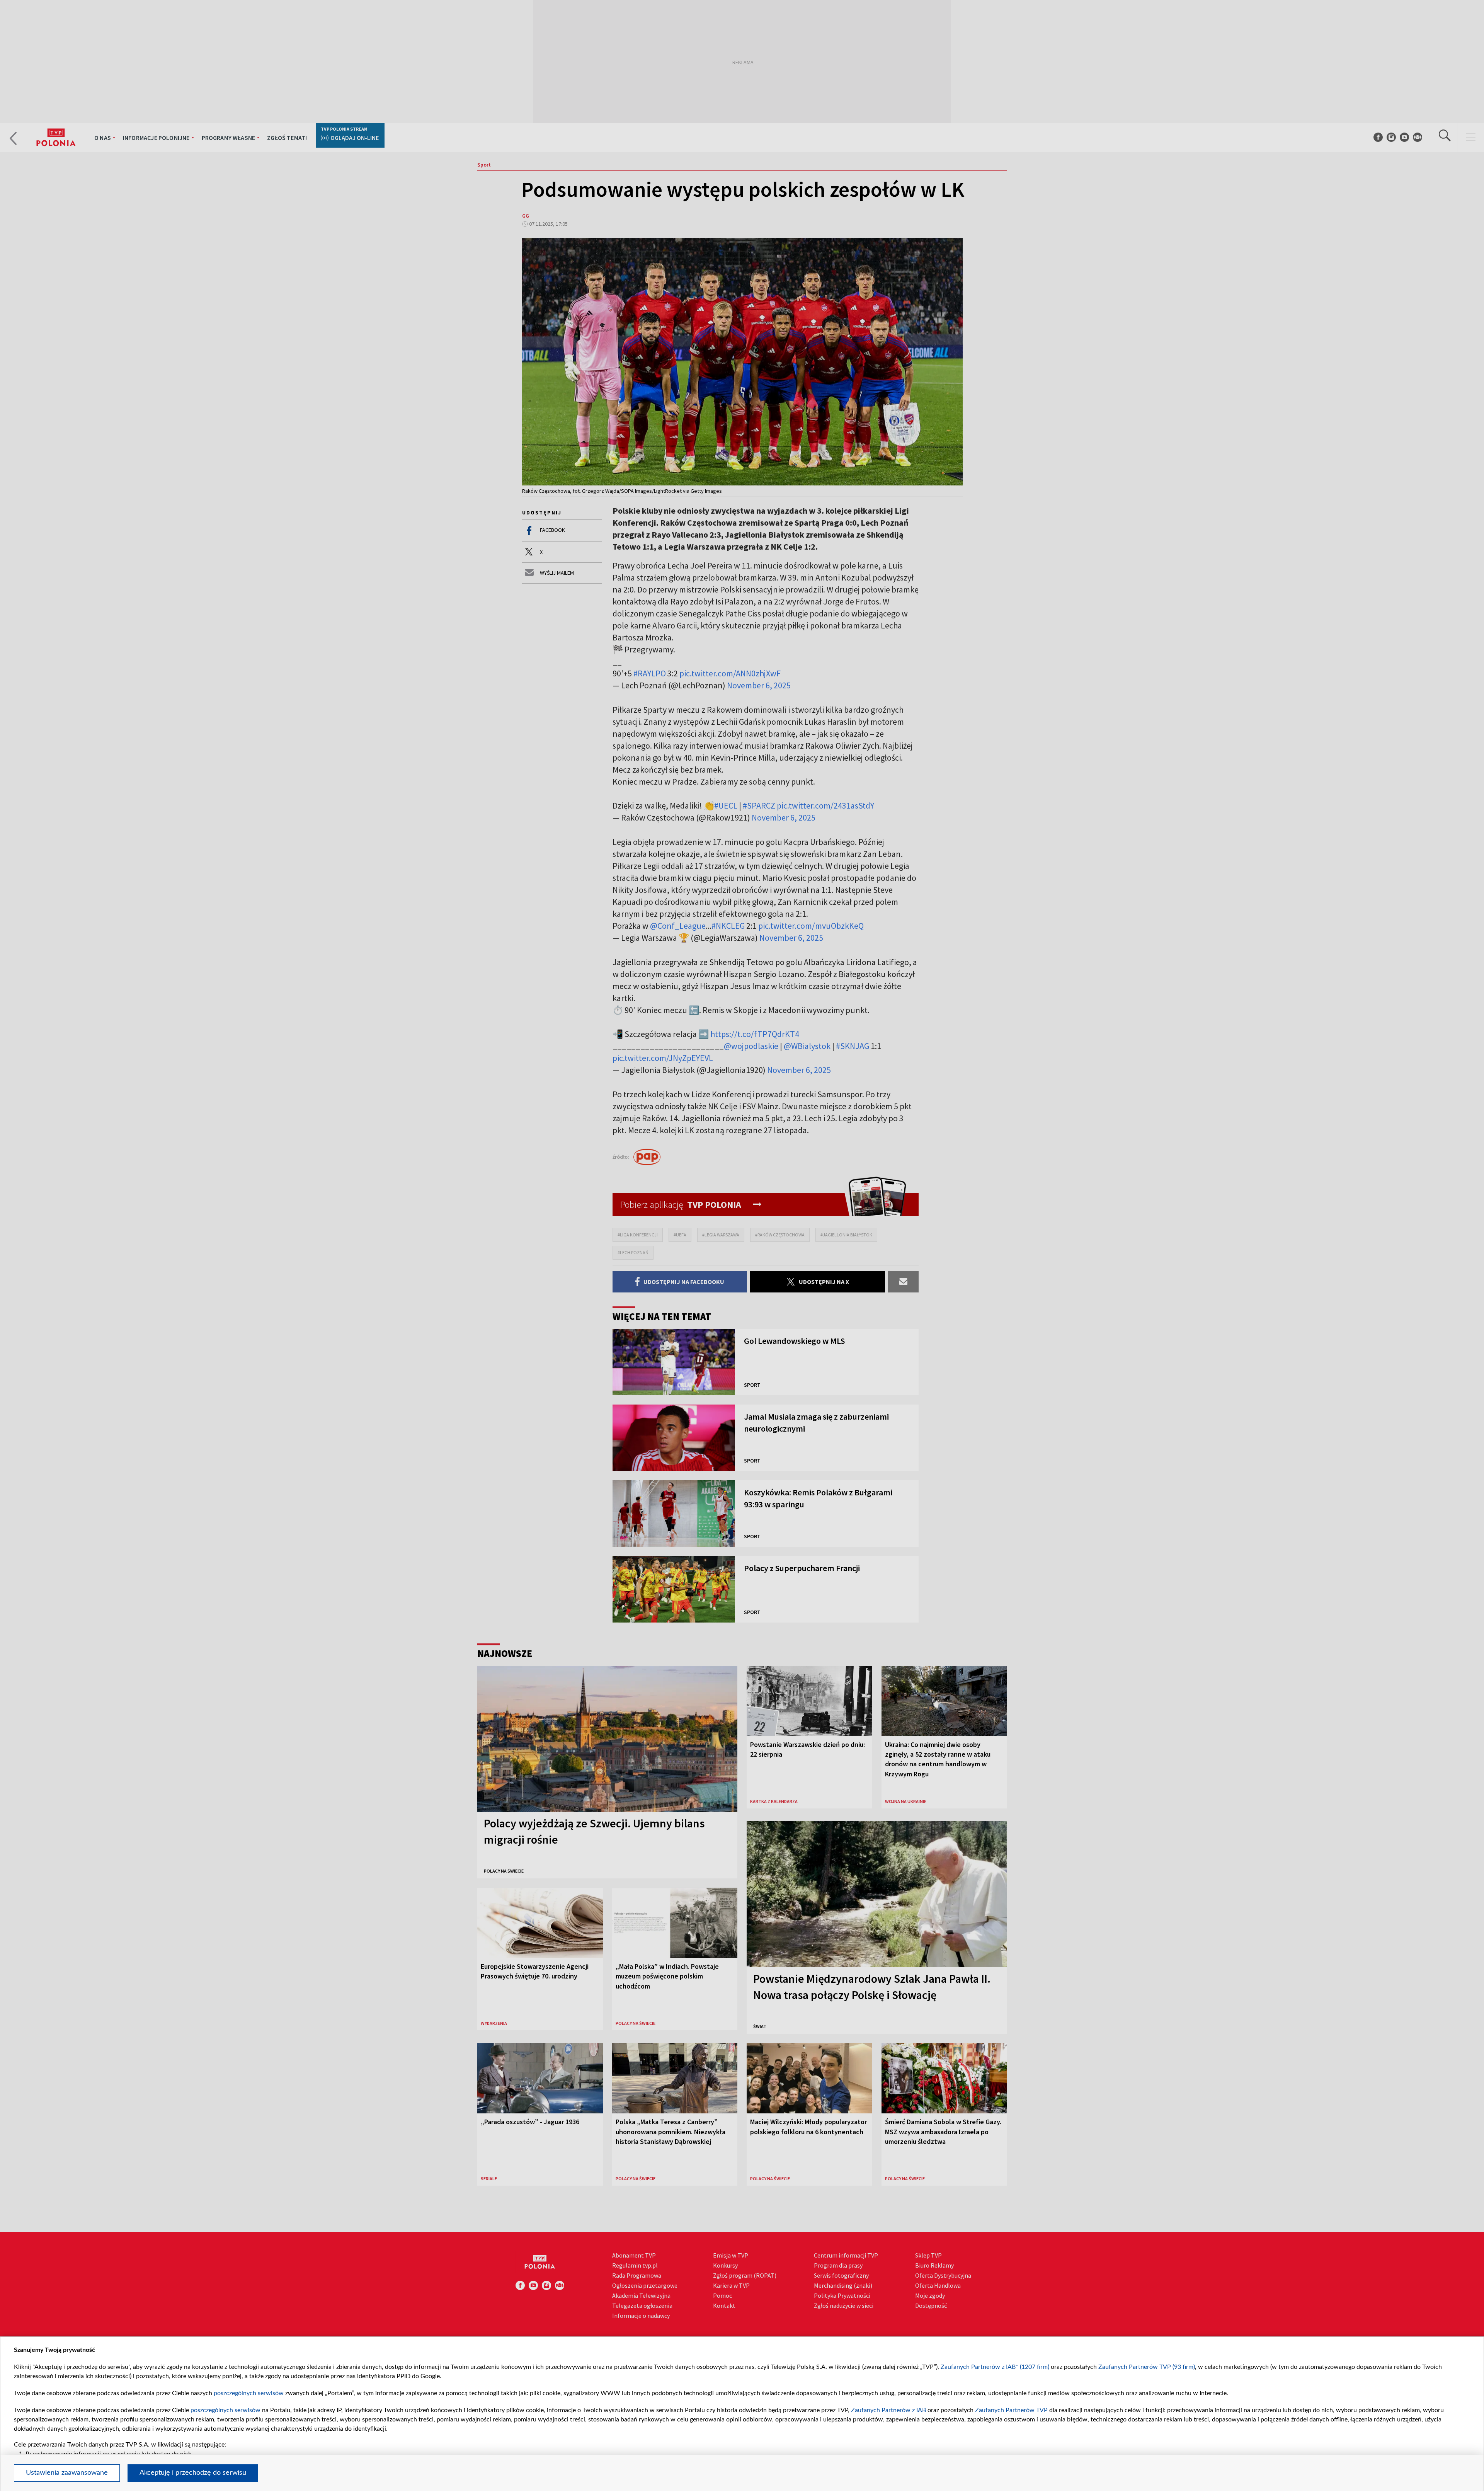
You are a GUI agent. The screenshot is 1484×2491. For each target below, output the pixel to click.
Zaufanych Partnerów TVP (1011, 2410)
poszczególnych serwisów (249, 2393)
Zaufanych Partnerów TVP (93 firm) (1147, 2367)
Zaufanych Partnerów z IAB (888, 2410)
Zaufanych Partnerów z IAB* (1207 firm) (995, 2367)
